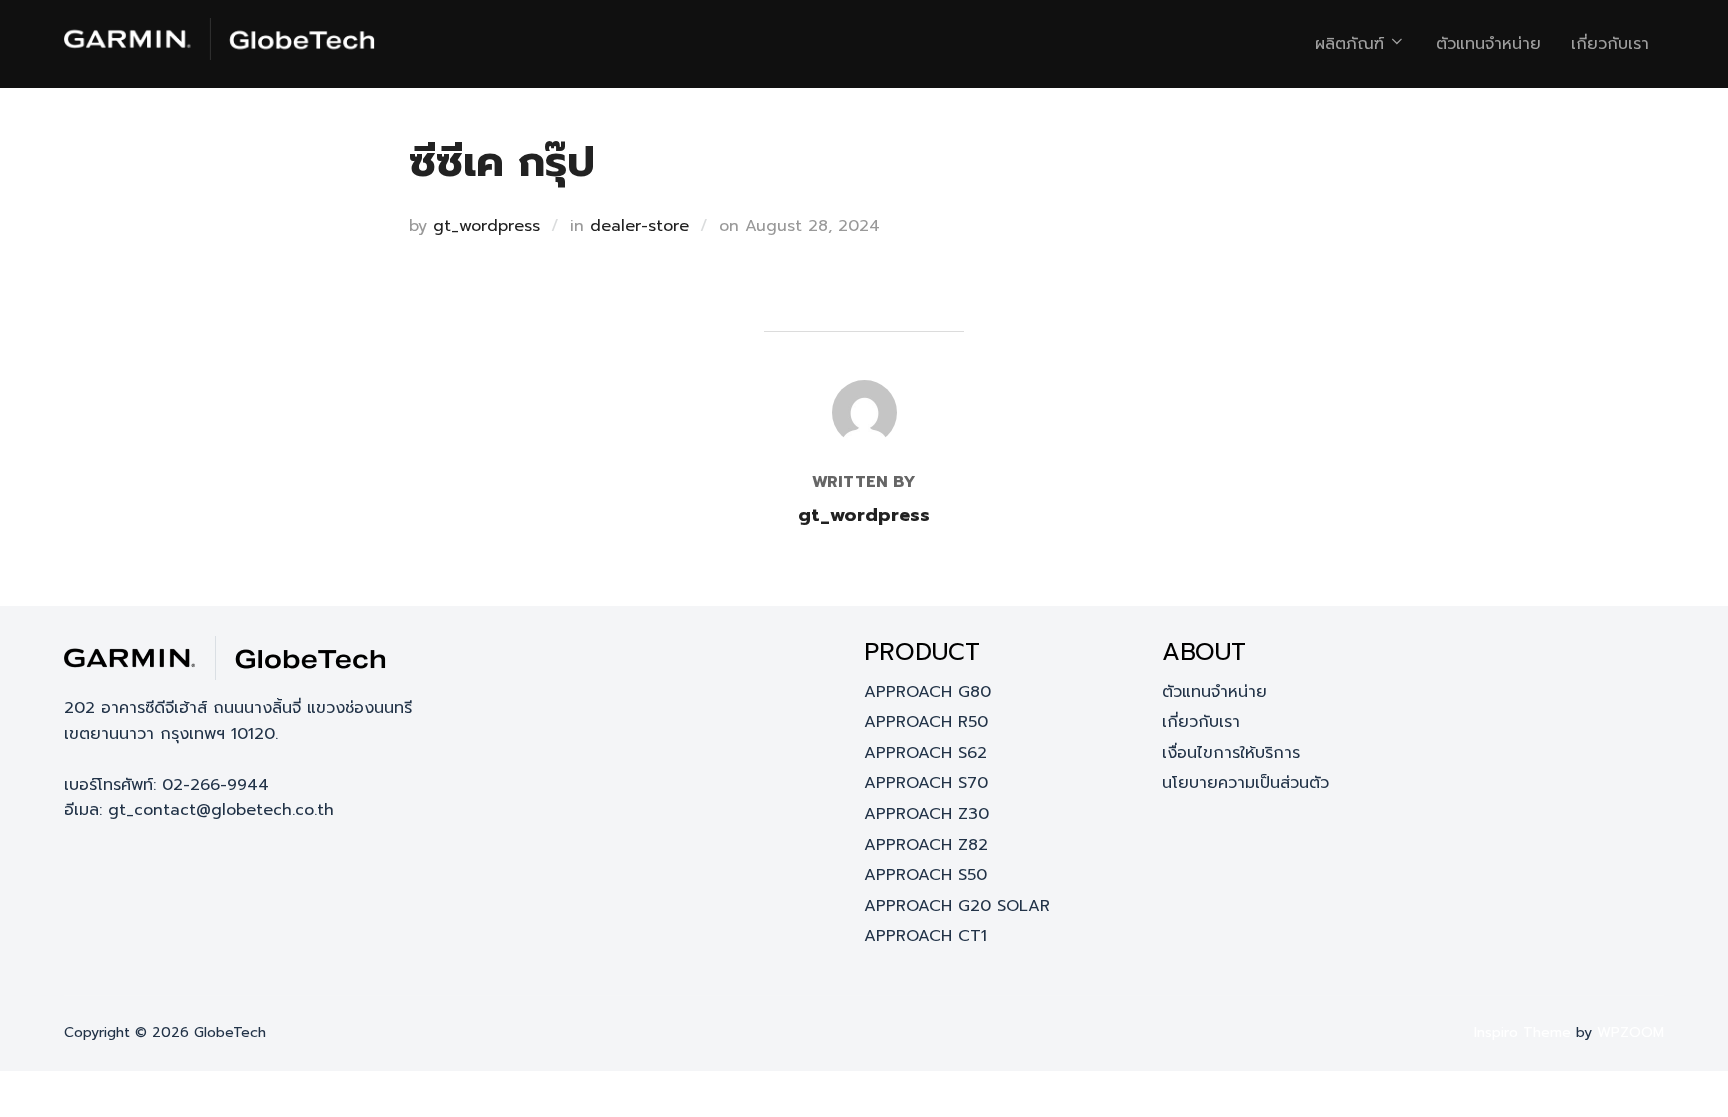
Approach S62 (925, 753)
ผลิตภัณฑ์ (1349, 44)
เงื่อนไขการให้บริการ (1231, 753)
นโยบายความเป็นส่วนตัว (1245, 783)
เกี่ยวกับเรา (1610, 44)
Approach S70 (926, 783)
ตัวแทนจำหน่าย (1488, 44)
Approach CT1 (925, 936)
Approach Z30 (926, 814)
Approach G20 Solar (957, 906)
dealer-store (639, 226)
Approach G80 (927, 692)
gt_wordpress (486, 226)
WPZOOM (1630, 1032)
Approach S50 (925, 875)
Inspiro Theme (1522, 1032)
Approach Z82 (926, 845)
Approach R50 (926, 722)
